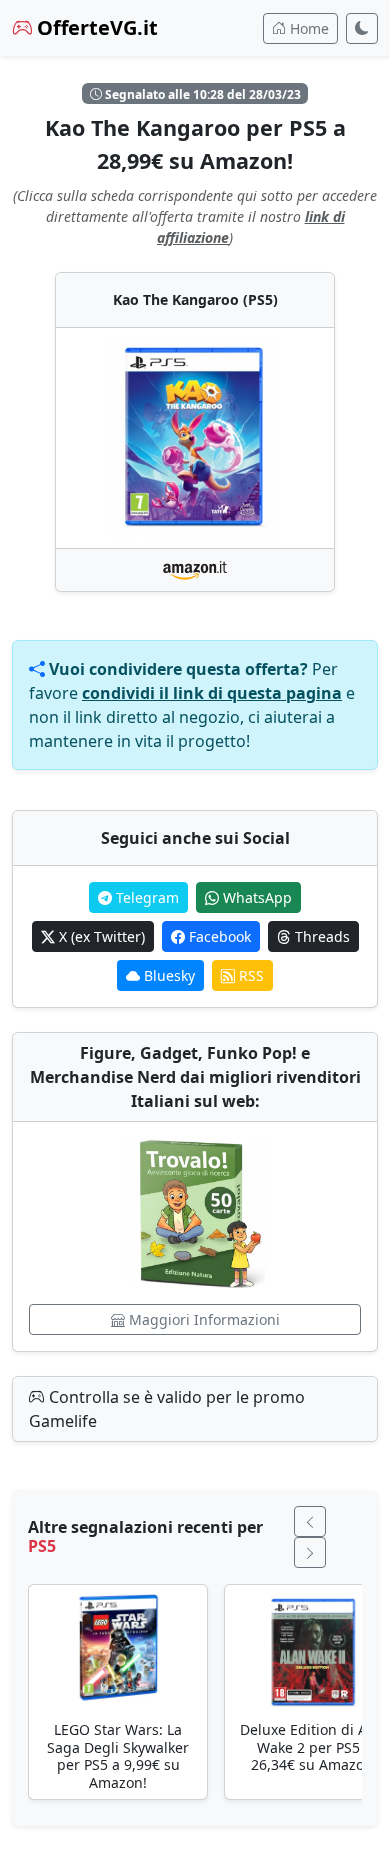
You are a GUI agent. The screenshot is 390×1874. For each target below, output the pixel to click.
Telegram (145, 897)
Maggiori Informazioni (202, 1319)
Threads (320, 936)
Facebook (218, 936)
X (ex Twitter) (100, 936)
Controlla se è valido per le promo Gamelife (167, 1409)
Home (307, 28)
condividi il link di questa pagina (212, 693)
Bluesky (167, 975)
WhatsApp (255, 897)
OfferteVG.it (95, 27)
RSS (249, 975)
